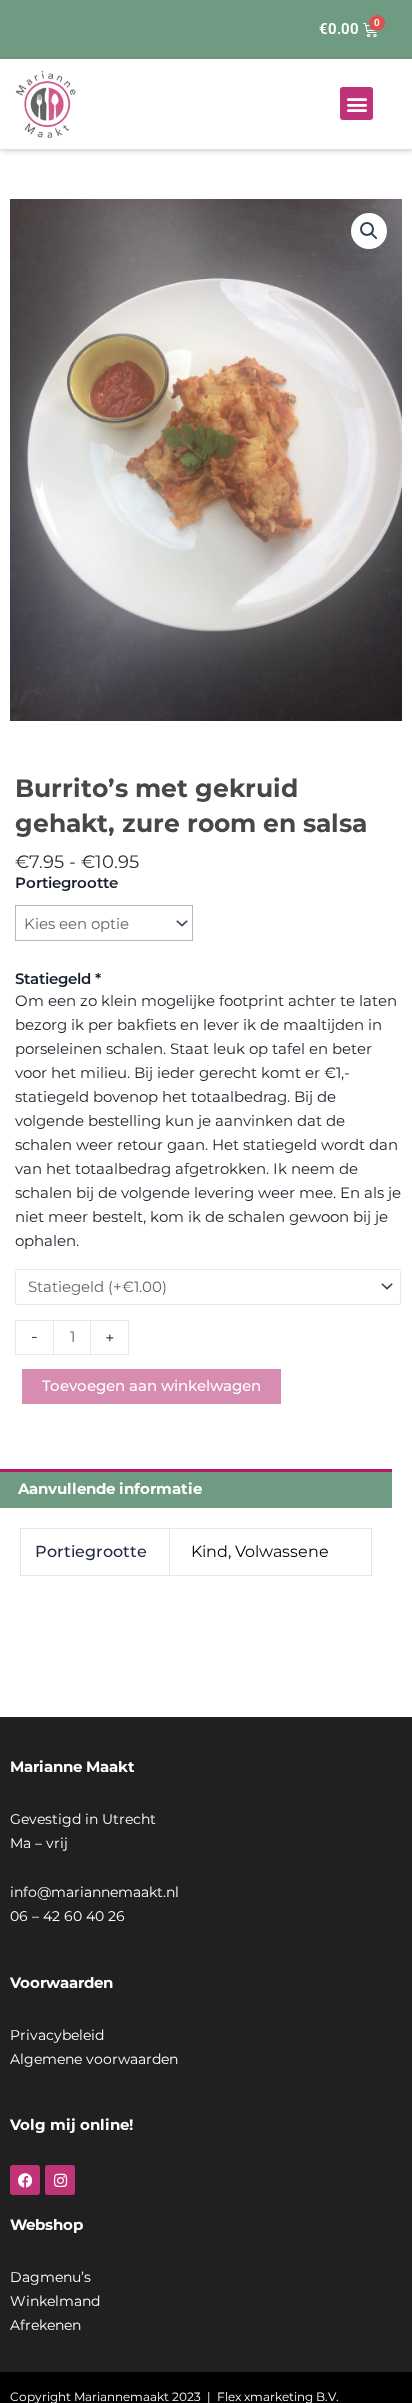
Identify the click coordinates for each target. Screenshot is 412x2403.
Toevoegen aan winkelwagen (151, 1386)
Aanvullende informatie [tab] (110, 1488)
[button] (356, 103)
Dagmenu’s (50, 2277)
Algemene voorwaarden (94, 2059)
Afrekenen (45, 2325)
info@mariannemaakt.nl (94, 1892)
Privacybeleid (57, 2035)
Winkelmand (55, 2301)
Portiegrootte (66, 882)
